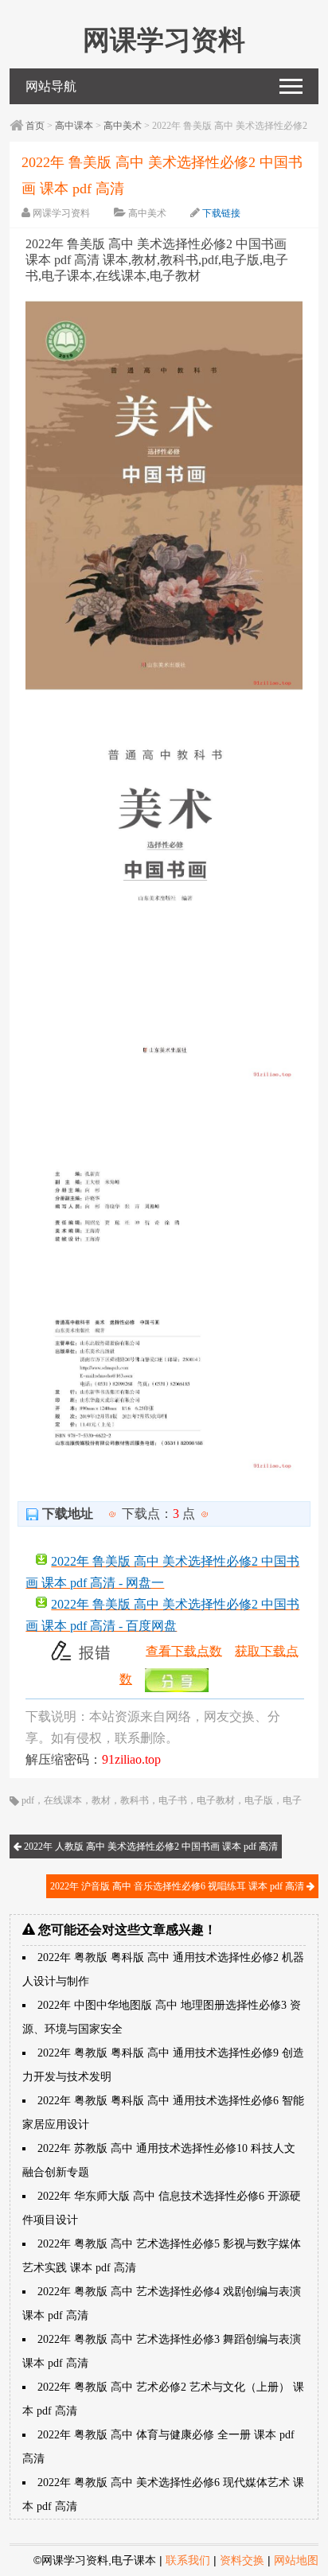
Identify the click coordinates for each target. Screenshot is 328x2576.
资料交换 (242, 2560)
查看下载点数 (184, 1650)
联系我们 (188, 2560)
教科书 (135, 1800)
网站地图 (296, 2560)
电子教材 (216, 1800)
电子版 (259, 1800)
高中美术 (123, 126)
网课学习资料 (61, 213)
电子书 (173, 1800)
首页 (35, 126)
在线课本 (63, 1800)
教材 (101, 1800)
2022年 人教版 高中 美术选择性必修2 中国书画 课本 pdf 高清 (150, 1846)
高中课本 (74, 126)
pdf (28, 1800)
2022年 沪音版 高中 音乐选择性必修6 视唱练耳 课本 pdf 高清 (178, 1886)
